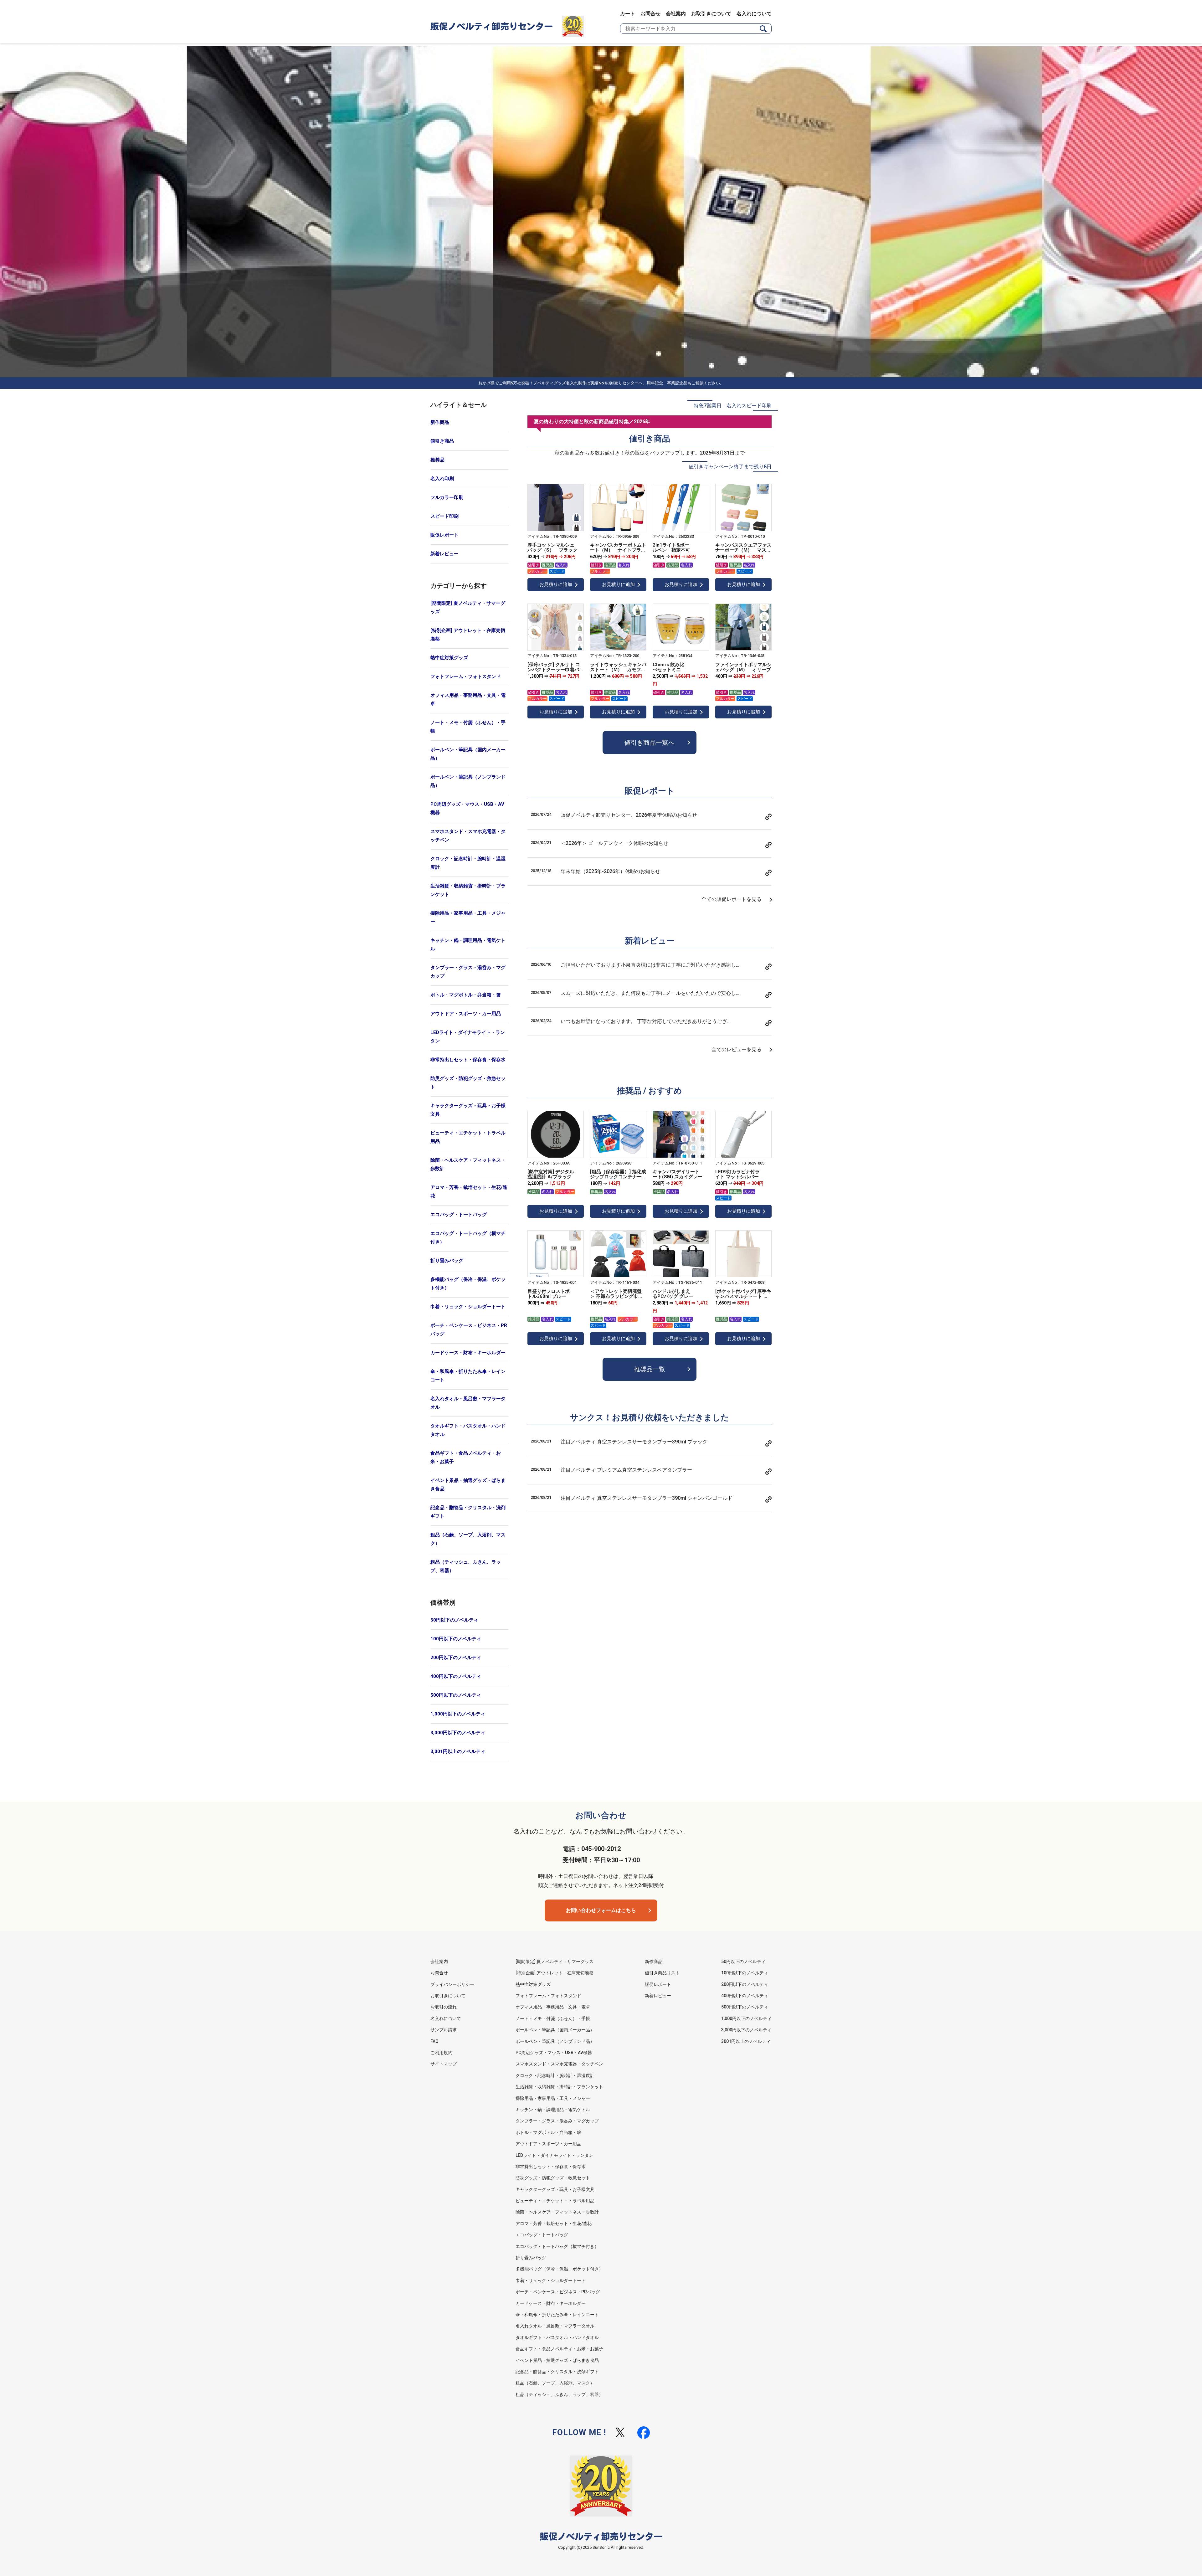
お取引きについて (711, 14)
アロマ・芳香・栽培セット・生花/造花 (469, 1192)
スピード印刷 (444, 516)
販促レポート (444, 535)
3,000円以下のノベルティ (458, 1733)
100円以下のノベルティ (456, 1639)
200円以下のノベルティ (456, 1658)
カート (628, 14)
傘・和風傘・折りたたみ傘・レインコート (468, 1376)
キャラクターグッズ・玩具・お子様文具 (468, 1110)
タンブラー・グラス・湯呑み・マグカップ (468, 972)
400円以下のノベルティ (456, 1676)
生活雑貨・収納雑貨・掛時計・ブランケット (468, 890)
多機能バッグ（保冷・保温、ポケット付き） (468, 1284)
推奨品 (437, 460)
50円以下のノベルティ (454, 1620)
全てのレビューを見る (737, 1049)
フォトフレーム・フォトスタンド (466, 676)
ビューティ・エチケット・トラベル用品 (468, 1137)
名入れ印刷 (442, 479)
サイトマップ (444, 2064)
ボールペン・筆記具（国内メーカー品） (468, 754)
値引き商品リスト (662, 1973)
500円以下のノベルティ (456, 1695)
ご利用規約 (441, 2053)
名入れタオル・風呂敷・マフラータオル (468, 1403)
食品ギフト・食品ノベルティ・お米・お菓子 (466, 1457)
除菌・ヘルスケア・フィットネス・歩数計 (468, 1164)
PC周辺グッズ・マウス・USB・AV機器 (467, 808)
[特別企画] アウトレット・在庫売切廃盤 (468, 635)
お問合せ (650, 14)
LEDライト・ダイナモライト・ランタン (468, 1037)
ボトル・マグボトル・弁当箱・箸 (466, 995)
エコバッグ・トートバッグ (459, 1215)
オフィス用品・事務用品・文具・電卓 (468, 699)
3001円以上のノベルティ (746, 2041)
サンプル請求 (444, 2030)
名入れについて (754, 14)
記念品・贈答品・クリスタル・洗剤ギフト (468, 1512)
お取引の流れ (444, 2007)
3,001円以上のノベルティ (458, 1751)
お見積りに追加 (556, 584)
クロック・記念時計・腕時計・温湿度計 (468, 863)
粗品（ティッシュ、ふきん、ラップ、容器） (466, 1566)
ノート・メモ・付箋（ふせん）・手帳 (468, 727)
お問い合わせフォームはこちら (601, 1910)
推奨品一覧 (650, 1369)
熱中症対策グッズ (449, 658)
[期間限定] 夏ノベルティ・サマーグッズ (468, 607)
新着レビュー (444, 554)
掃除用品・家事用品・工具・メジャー (468, 917)
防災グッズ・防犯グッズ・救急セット (468, 1083)
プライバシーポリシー (452, 1984)
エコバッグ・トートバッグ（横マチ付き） (468, 1238)
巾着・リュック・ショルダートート (468, 1307)
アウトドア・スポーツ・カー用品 (466, 1014)
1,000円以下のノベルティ (458, 1714)
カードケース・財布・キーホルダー (468, 1353)
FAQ (434, 2041)
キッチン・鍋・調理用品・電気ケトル (468, 945)
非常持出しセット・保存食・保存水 (468, 1060)
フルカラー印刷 (447, 497)
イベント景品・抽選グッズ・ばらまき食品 (468, 1485)
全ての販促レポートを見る (732, 899)
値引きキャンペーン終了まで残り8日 (730, 467)
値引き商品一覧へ (650, 743)
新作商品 (440, 422)
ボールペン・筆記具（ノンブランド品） (468, 781)
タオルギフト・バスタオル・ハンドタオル (468, 1430)
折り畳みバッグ (447, 1261)
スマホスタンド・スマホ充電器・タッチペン (468, 836)
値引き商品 (442, 441)
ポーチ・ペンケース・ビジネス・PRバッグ (469, 1330)
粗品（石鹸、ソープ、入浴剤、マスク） (468, 1539)
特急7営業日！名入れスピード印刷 (733, 406)
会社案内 (676, 14)
